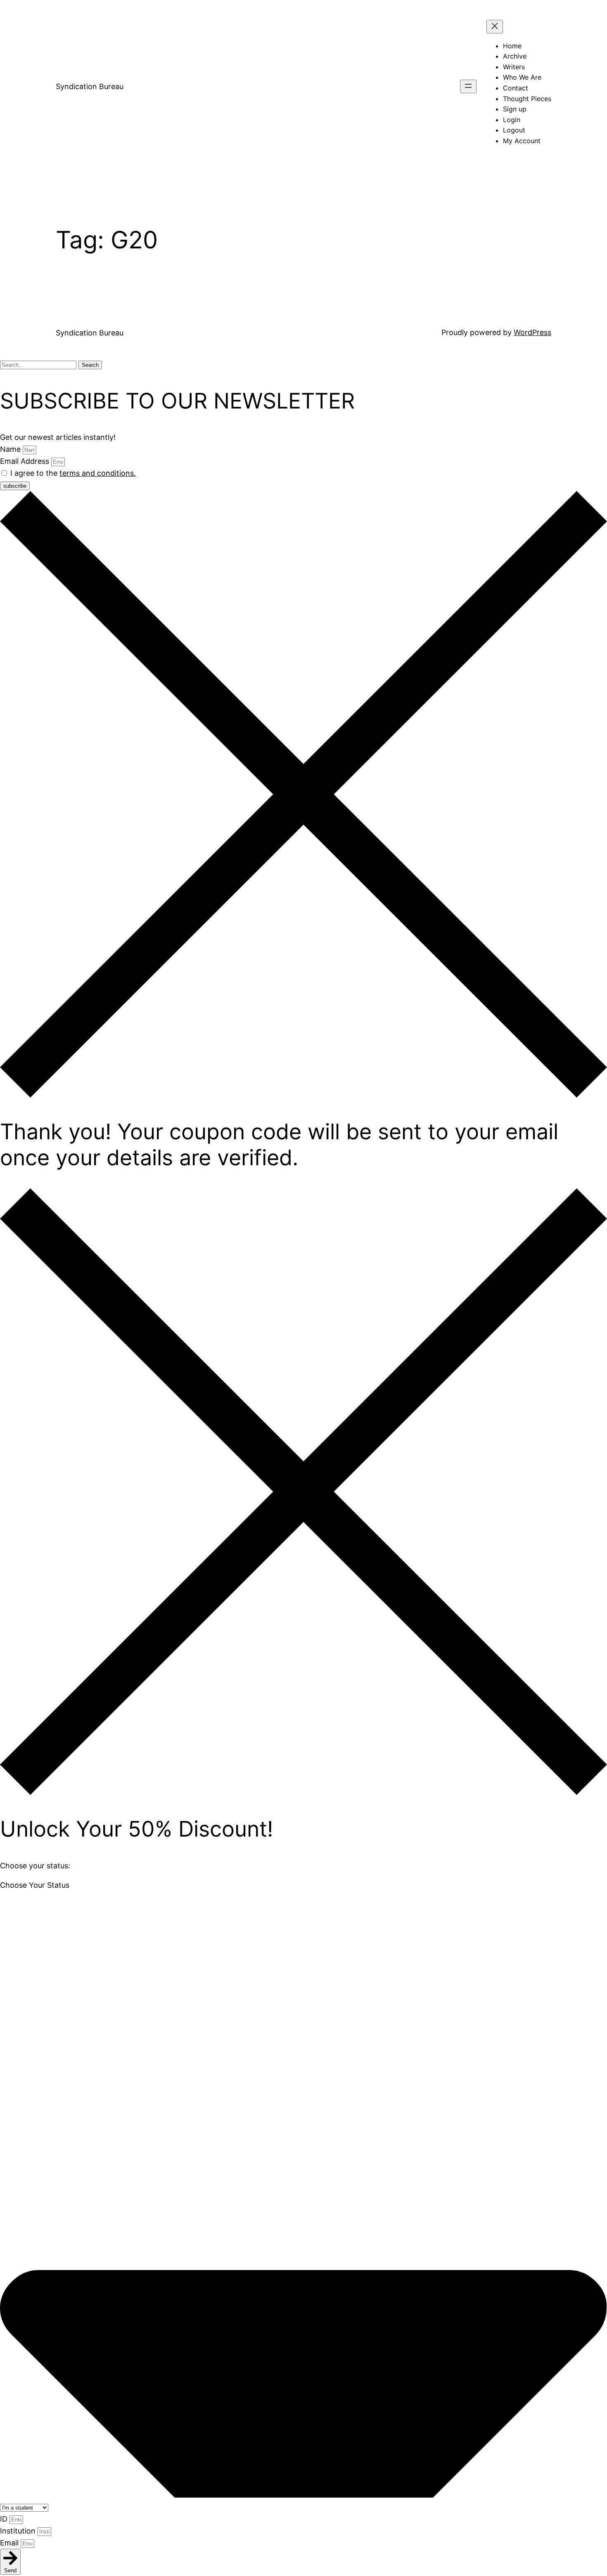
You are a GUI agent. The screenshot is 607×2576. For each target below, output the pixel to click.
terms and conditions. (98, 473)
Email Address (26, 461)
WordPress (532, 332)
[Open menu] (468, 86)
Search (90, 365)
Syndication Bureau (90, 86)
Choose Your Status (35, 1885)
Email (10, 2543)
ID (5, 2519)
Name (11, 449)
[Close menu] (495, 27)
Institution (19, 2531)
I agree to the (73, 473)
